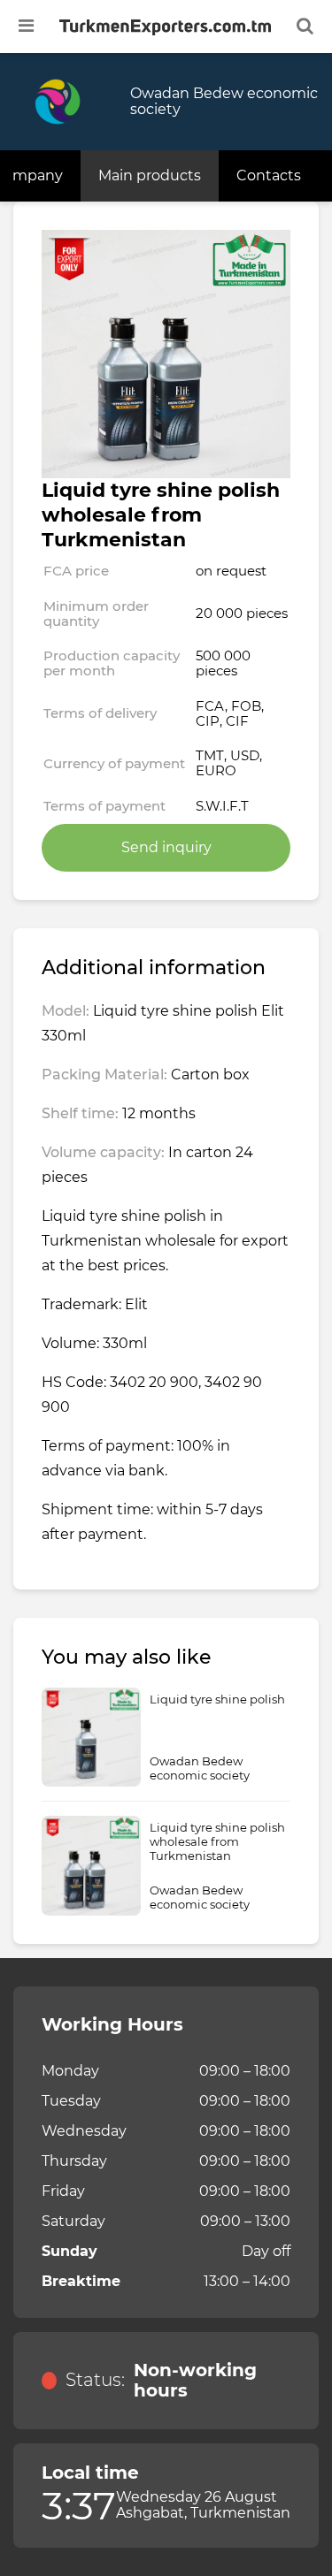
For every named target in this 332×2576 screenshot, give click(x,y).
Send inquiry (166, 847)
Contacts (269, 175)
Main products (150, 175)
